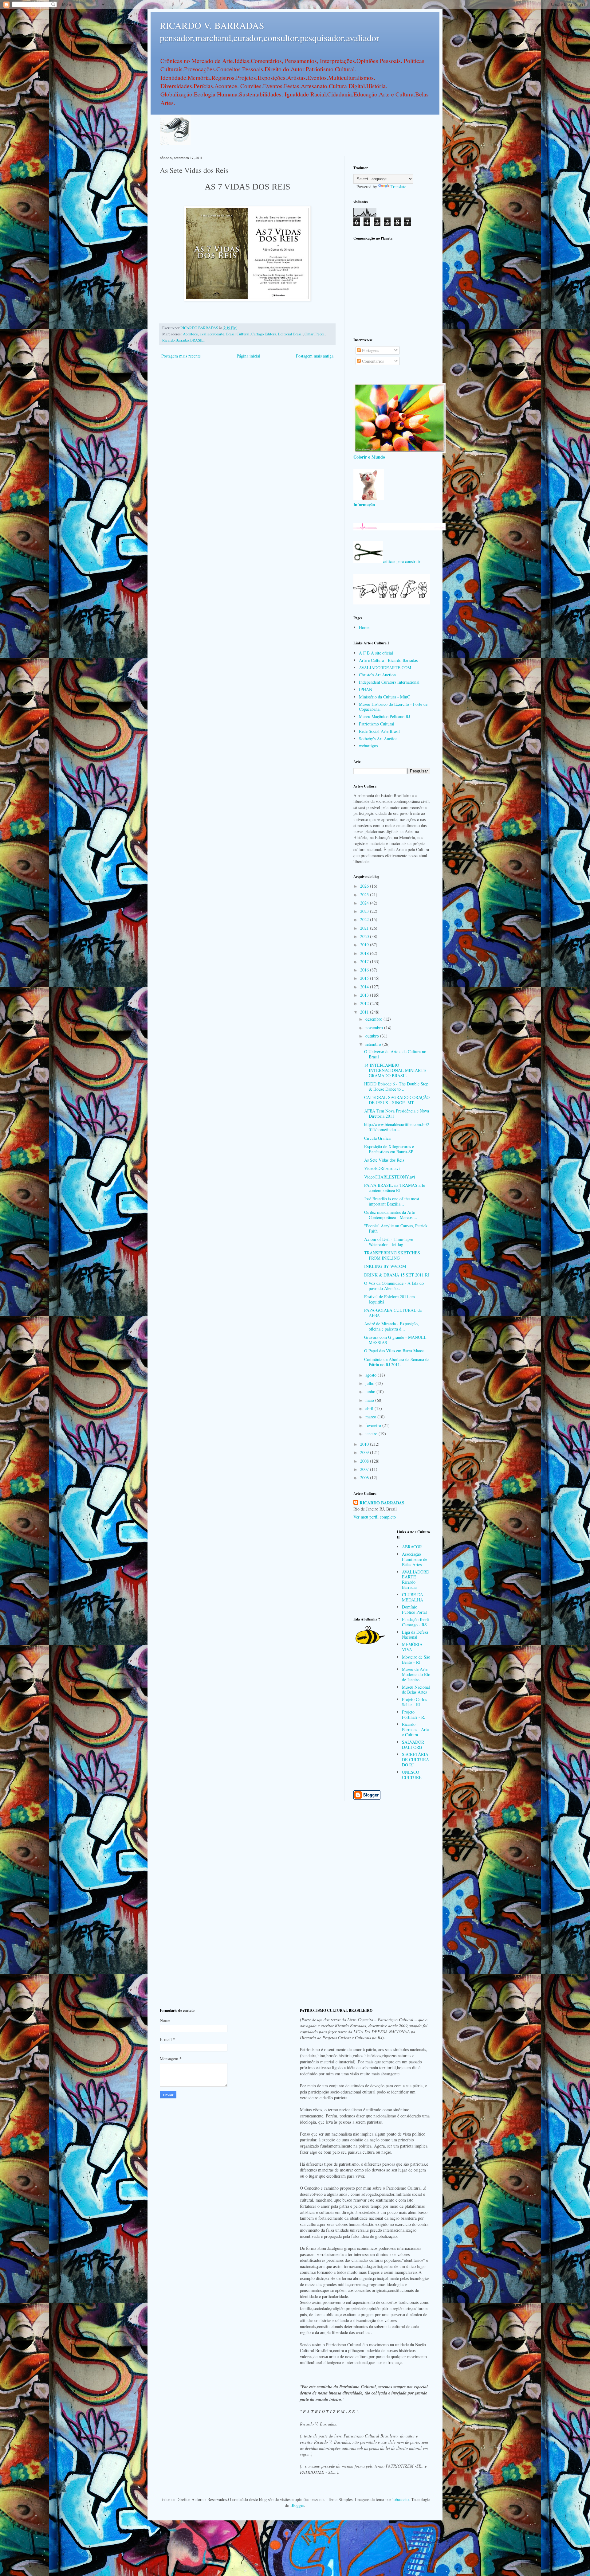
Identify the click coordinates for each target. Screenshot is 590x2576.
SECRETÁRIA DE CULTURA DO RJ (415, 1759)
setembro (374, 1044)
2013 (365, 995)
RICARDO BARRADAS (382, 1503)
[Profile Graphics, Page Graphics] (175, 144)
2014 (365, 987)
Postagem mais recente (181, 356)
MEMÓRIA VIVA (412, 1647)
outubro (373, 1036)
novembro (375, 1028)
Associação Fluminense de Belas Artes (415, 1559)
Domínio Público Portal (414, 1609)
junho (371, 1392)
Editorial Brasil (290, 334)
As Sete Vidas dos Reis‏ (384, 1160)
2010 (365, 1444)
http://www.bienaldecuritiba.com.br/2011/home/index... (397, 1127)
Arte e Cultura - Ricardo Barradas (388, 660)
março (371, 1417)
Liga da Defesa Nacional (415, 1635)
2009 (365, 1452)
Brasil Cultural (238, 334)
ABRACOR (412, 1547)
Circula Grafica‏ (377, 1138)
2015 (365, 978)
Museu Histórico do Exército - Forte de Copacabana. (393, 707)
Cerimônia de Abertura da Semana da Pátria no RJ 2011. (397, 1362)
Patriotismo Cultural (377, 724)
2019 (365, 945)
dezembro (374, 1019)
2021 (365, 928)
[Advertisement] (392, 288)
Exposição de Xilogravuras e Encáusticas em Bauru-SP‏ (389, 1149)
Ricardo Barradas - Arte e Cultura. (415, 1729)
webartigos (368, 746)
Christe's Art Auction (377, 675)
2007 (365, 1469)
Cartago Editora (264, 334)
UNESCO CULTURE (412, 1775)
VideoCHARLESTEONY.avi (390, 1177)
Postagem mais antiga (315, 356)
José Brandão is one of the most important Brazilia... (392, 1201)
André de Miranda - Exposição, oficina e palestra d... (391, 1326)
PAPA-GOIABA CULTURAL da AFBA (393, 1313)
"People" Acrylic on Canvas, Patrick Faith (396, 1228)
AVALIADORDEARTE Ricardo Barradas (416, 1579)
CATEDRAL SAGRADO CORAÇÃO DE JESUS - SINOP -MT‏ (397, 1100)
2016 (365, 970)
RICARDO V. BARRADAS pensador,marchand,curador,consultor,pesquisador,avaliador (269, 31)
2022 (365, 919)
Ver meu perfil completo (375, 1517)
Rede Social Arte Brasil (379, 731)
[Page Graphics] (399, 451)
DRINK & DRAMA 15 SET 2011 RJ (397, 1275)
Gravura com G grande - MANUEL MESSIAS (395, 1340)
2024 (365, 903)
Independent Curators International (389, 682)
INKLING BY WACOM (385, 1266)
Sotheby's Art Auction (378, 739)
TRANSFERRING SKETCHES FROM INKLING (392, 1255)
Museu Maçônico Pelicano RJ (384, 716)
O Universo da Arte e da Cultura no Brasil (395, 1054)
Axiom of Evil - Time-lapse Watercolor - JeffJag (389, 1242)
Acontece (190, 334)
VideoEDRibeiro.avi (382, 1168)
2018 (365, 953)
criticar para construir (402, 561)
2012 (365, 1003)
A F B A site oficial (376, 653)
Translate (398, 187)
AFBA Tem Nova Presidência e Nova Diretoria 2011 (397, 1113)
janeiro (372, 1434)
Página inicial (248, 356)
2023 (365, 911)
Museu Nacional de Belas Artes (416, 1690)
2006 (365, 1478)
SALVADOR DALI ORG (413, 1745)
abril (370, 1408)
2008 (365, 1461)
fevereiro (374, 1425)
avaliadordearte (212, 334)
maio (370, 1400)
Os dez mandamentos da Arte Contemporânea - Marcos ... (391, 1215)
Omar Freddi (315, 334)
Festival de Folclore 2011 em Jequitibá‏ (389, 1299)
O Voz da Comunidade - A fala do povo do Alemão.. (394, 1286)
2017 (365, 962)
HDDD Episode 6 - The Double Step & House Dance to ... (396, 1086)
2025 (365, 895)
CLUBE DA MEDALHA (413, 1597)
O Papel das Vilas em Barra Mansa (394, 1351)
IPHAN (366, 689)
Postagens (370, 350)
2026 (365, 886)
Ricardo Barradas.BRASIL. (183, 340)
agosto (372, 1375)
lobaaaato (401, 2499)
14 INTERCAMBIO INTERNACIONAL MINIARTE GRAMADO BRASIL (395, 1070)
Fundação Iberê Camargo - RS (415, 1622)
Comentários (372, 361)
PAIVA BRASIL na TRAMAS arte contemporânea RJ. (395, 1188)
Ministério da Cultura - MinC (384, 697)
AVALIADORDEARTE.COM (385, 668)
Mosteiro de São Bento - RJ (416, 1659)
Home (364, 627)
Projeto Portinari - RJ (414, 1714)
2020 (365, 936)
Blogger (297, 2505)
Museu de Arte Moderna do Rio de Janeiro (416, 1674)
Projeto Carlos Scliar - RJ (414, 1702)
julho (370, 1383)
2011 (365, 1012)
